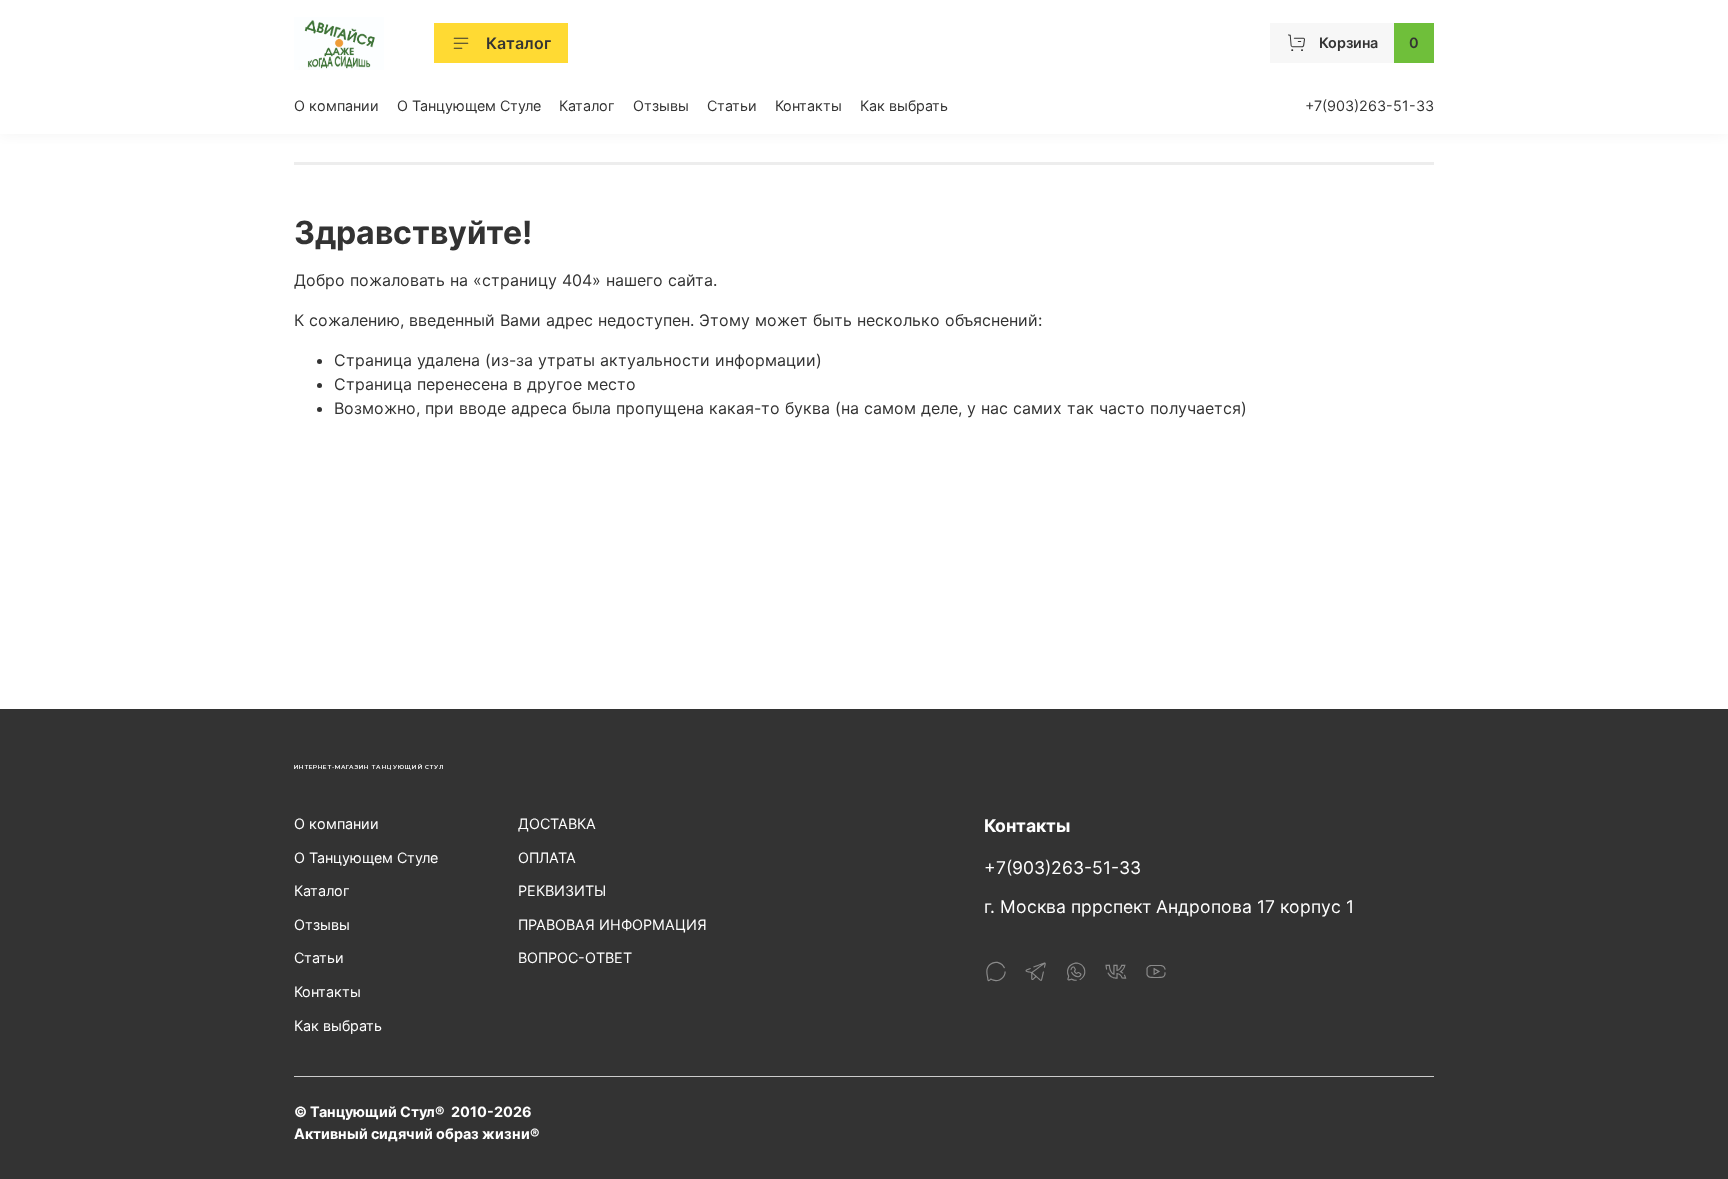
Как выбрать (904, 105)
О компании (336, 105)
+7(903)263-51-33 (1369, 105)
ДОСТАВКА (557, 823)
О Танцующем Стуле (469, 105)
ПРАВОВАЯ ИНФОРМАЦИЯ (612, 924)
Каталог (518, 43)
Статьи (732, 105)
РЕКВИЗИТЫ (562, 890)
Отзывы (661, 105)
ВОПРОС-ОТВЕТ (575, 957)
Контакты (808, 105)
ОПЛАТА (547, 857)
